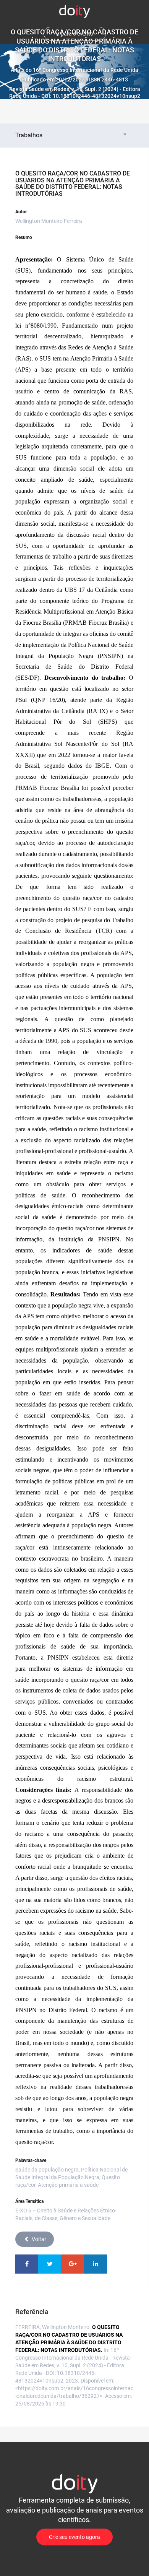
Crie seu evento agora (74, 2537)
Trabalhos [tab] (29, 135)
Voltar (39, 2239)
